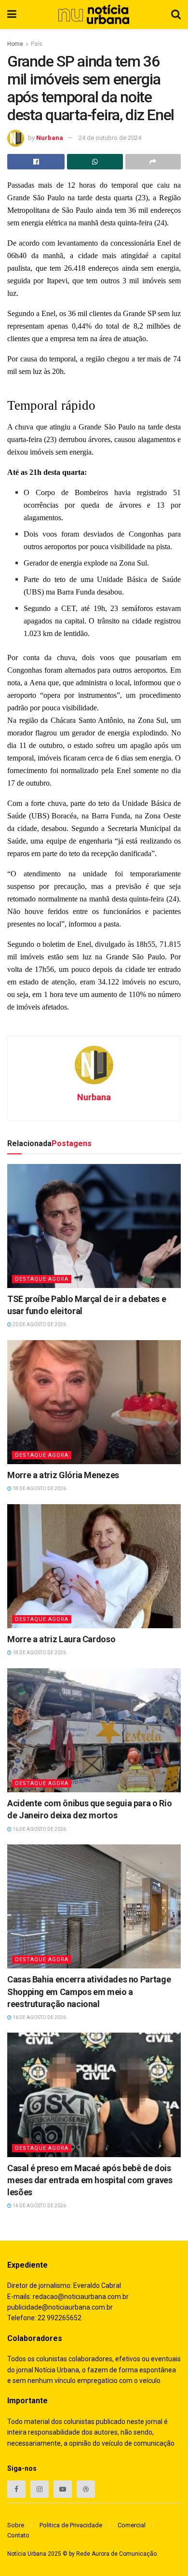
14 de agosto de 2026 (39, 2206)
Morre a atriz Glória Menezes (63, 1475)
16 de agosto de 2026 (39, 1829)
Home (15, 44)
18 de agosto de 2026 (39, 1489)
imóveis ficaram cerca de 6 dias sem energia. (105, 758)
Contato (18, 2535)
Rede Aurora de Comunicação (116, 2554)
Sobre (16, 2525)
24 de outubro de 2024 (110, 138)
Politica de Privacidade (71, 2525)
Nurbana (50, 138)
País (37, 44)
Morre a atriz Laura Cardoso (61, 1639)
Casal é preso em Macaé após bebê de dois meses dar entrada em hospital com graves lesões (90, 2180)
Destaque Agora (42, 1279)
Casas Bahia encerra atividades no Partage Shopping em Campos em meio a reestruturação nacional (89, 1991)
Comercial (132, 2525)
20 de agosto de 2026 (39, 1324)
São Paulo (77, 210)
